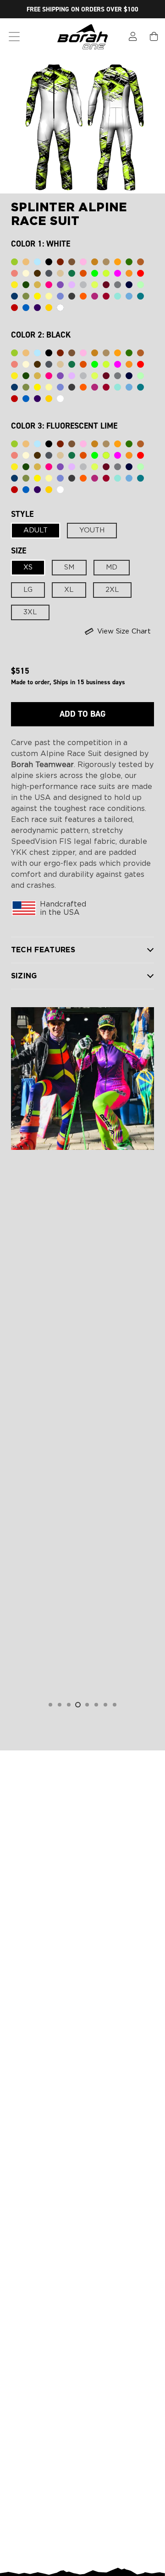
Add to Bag (82, 714)
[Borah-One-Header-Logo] (82, 37)
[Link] (133, 37)
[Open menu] (14, 37)
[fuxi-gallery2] (83, 1079)
